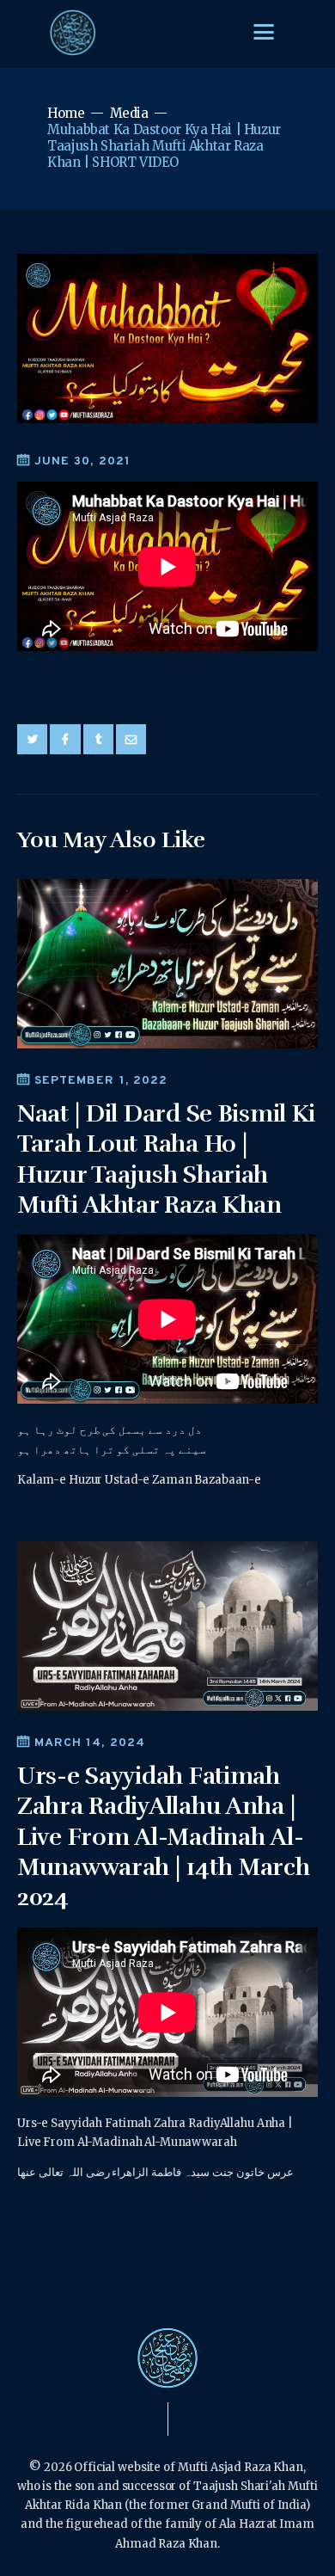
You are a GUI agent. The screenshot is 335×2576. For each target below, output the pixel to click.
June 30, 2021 (82, 461)
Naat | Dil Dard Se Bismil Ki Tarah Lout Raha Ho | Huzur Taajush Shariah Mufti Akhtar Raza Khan (166, 1159)
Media (129, 113)
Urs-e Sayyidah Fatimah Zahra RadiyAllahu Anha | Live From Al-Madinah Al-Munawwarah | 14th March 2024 (164, 1837)
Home (66, 113)
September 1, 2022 (101, 1081)
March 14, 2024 (90, 1743)
